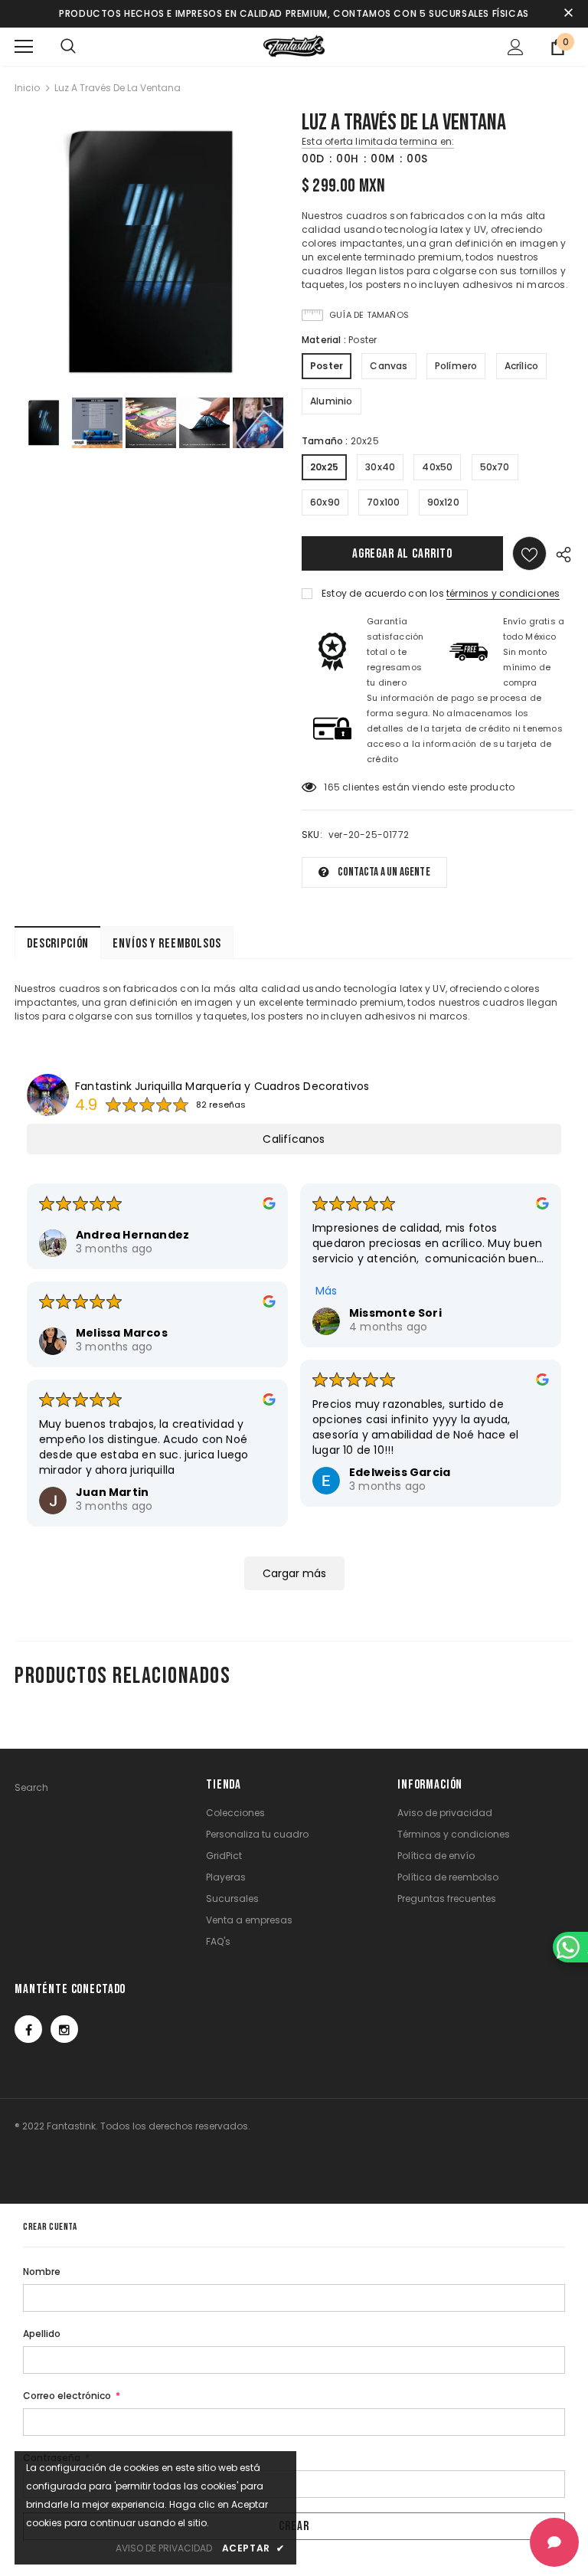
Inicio (27, 88)
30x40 (380, 467)
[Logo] (294, 46)
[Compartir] (560, 553)
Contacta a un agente (384, 872)
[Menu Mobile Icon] (24, 47)
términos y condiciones (503, 593)
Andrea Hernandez (132, 1235)
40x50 (437, 467)
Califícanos (294, 1139)
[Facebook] (28, 2029)
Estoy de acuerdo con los (383, 593)
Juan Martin (112, 1492)
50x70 (495, 467)
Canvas (389, 366)
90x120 (443, 502)
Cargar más (294, 1573)
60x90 (325, 502)
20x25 (324, 467)
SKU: (312, 835)
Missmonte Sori (395, 1313)
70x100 (383, 502)
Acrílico (522, 366)
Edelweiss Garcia (400, 1472)
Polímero (456, 366)
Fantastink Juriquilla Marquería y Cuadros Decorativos (222, 1086)
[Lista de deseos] (529, 553)
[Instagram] (64, 2029)
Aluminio (332, 401)
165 (332, 787)
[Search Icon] (68, 47)
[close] (568, 14)
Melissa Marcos (122, 1333)
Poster (327, 366)
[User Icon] (516, 47)
